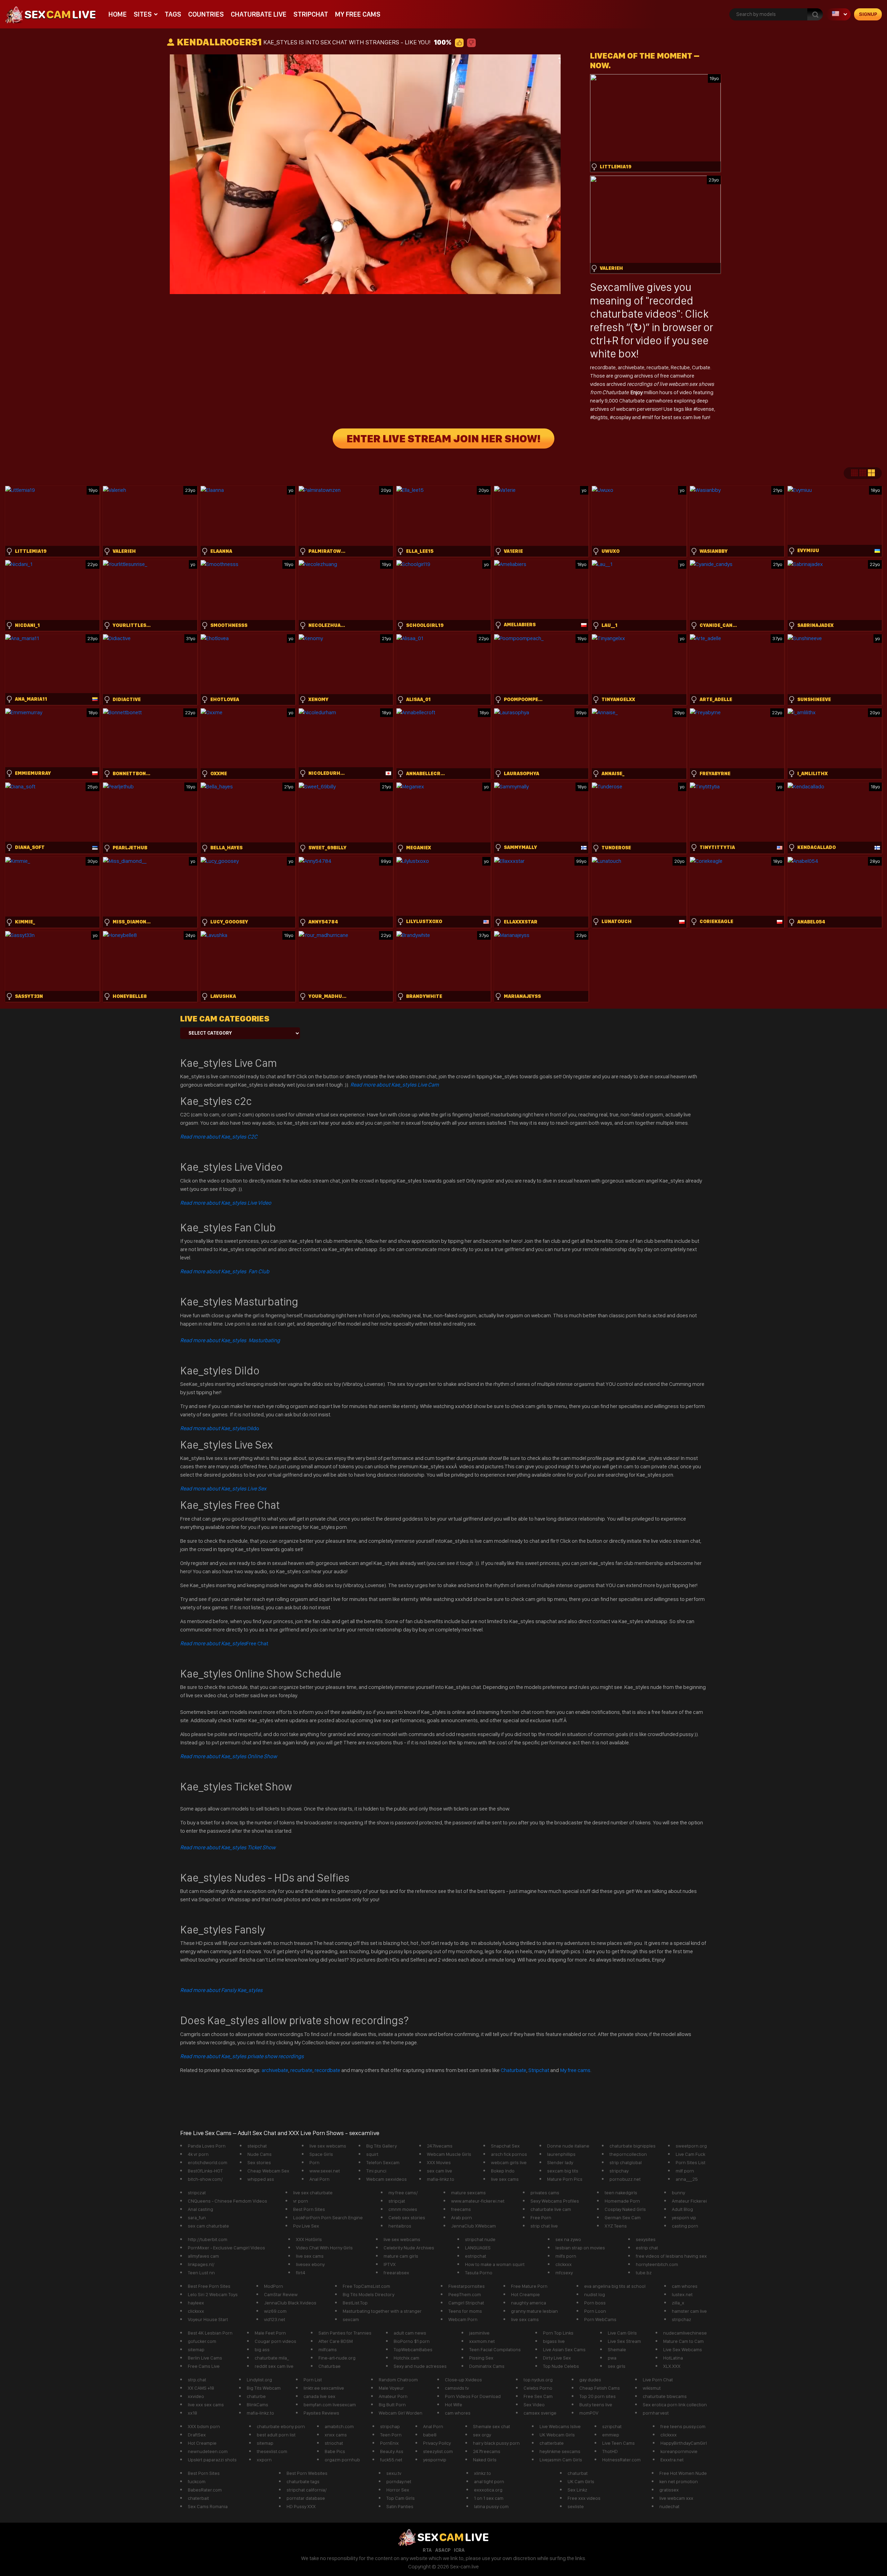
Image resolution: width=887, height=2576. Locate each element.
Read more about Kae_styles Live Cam (394, 1085)
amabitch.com (339, 2426)
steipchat (257, 2146)
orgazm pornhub (342, 2460)
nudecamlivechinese (685, 2333)
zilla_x (678, 2303)
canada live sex (319, 2396)
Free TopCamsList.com (366, 2286)
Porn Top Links (558, 2333)
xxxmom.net (482, 2341)
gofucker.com (202, 2341)
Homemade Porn (622, 2201)
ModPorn (274, 2286)
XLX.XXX (672, 2366)
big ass (262, 2349)
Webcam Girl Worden (401, 2413)
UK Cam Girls (581, 2481)
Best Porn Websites (307, 2473)
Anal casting (200, 2209)
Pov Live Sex (306, 2226)
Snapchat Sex (505, 2146)
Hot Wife (454, 2405)
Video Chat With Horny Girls (324, 2248)
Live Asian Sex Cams (564, 2349)
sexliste (576, 2506)
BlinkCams (257, 2405)
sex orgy (482, 2435)
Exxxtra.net (672, 2460)
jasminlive (479, 2333)
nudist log (595, 2294)
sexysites (646, 2239)
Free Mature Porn (529, 2286)
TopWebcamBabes (413, 2349)
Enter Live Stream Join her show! (443, 439)
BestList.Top (355, 2303)
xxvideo (196, 2396)
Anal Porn (319, 2179)
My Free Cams (358, 14)
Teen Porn (391, 2435)
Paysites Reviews (321, 2413)
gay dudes (590, 2380)
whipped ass (261, 2179)
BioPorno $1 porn (412, 2341)
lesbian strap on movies (580, 2248)
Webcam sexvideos (387, 2179)
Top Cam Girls (401, 2498)
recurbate (658, 367)
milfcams (328, 2349)
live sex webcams (328, 2146)
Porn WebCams (600, 2319)
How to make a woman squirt (495, 2264)
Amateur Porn (393, 2396)
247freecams (487, 2451)
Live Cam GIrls (622, 2333)
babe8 (430, 2435)
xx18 (192, 2413)
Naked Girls (485, 2460)
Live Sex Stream (624, 2341)
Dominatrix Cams (487, 2366)
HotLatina (673, 2358)
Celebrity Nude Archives (409, 2248)
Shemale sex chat (491, 2426)
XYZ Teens (616, 2226)
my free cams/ (403, 2193)
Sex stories (259, 2162)
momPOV (589, 2413)
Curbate (701, 367)
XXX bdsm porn (204, 2426)
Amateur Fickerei (689, 2201)
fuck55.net (391, 2460)
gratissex (669, 2490)
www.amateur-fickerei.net (478, 2201)
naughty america (529, 2303)
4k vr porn (198, 2154)
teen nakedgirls (621, 2193)
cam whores (685, 2286)
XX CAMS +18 (201, 2388)
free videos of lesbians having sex (671, 2256)
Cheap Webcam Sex (268, 2171)
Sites (143, 14)
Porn (314, 2162)
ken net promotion (679, 2481)
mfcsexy (564, 2273)
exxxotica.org (488, 2490)
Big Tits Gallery (381, 2146)
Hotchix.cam (406, 2358)
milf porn (685, 2171)
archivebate (631, 367)
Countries (206, 14)
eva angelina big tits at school (615, 2286)
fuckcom (197, 2481)
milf (649, 417)
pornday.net (399, 2481)
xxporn (264, 2460)
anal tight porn (489, 2481)
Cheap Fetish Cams (600, 2388)
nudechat (669, 2506)
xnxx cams (336, 2435)
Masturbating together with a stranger (382, 2311)
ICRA (459, 2550)
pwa (612, 2358)
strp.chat (197, 2380)
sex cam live (440, 2171)
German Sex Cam (623, 2218)
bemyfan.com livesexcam (330, 2405)
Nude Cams (260, 2154)
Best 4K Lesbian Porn (210, 2333)
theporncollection (628, 2154)
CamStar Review (281, 2294)
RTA (427, 2550)
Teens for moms (465, 2311)
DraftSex (197, 2435)
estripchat (476, 2256)
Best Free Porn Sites (209, 2286)
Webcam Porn (463, 2319)
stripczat (197, 2193)
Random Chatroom (398, 2380)
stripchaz (682, 2319)
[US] (838, 14)
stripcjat (397, 2201)
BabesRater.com (205, 2490)
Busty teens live (596, 2405)
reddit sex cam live (274, 2366)
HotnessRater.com (621, 2460)
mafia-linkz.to (441, 2179)
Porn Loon (595, 2311)
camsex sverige (540, 2413)
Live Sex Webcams (683, 2349)
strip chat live (544, 2226)
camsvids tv (457, 2388)
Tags (173, 14)
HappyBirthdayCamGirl (684, 2443)
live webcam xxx (676, 2498)
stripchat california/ (307, 2490)
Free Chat (224, 1643)
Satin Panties (400, 2506)
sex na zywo (568, 2239)
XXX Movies (439, 2162)
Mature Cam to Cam (683, 2341)
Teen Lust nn (201, 2273)
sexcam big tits (563, 2171)
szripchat (612, 2426)
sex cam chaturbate (208, 2226)
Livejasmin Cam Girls (561, 2460)
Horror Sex (398, 2490)
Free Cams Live (204, 2366)
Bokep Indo (503, 2171)
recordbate (603, 367)
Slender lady (560, 2162)
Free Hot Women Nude (683, 2473)
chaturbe (256, 2396)
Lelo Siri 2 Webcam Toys (213, 2294)
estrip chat (647, 2248)
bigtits (600, 417)
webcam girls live (509, 2162)
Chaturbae (330, 2366)
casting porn (685, 2226)
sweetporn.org (691, 2146)
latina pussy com (491, 2506)
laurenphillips (561, 2154)
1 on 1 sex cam (489, 2498)
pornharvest (656, 2413)
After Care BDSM (336, 2341)
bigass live (554, 2341)
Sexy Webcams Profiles (555, 2201)
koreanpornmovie (679, 2451)
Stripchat (311, 14)
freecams (461, 2209)
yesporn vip (684, 2218)
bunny (678, 2193)
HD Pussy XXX (301, 2506)
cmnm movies (403, 2209)
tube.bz (644, 2273)
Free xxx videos (584, 2498)
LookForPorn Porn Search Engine (328, 2218)
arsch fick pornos (509, 2154)
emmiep (611, 2435)
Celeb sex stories (407, 2218)
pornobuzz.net (625, 2179)
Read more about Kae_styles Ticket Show (228, 1847)
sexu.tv (394, 2473)
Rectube (680, 367)
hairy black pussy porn (496, 2443)
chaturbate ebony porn (281, 2426)
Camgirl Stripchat (466, 2303)
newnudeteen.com (208, 2451)
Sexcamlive (617, 287)
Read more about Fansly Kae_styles (221, 1990)
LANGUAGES (478, 2248)
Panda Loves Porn (207, 2146)
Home (118, 14)
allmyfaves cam (203, 2256)
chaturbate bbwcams (665, 2396)
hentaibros (400, 2226)
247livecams (440, 2146)
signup (868, 14)
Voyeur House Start (208, 2319)
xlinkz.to (482, 2473)
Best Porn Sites (309, 2209)
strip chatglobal (626, 2162)
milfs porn (566, 2256)
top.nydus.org (538, 2380)
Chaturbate (513, 2070)
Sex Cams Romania (208, 2506)
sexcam (351, 2319)
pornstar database (306, 2498)
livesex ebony (310, 2264)
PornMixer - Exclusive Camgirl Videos (226, 2248)
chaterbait (198, 2498)
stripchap (390, 2426)
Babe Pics (335, 2451)
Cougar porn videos (275, 2341)
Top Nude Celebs (561, 2366)
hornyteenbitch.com (657, 2264)
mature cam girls (401, 2256)
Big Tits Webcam (264, 2388)
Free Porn (541, 2218)
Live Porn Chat (658, 2380)
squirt (372, 2154)
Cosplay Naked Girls (625, 2209)
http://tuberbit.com (208, 2239)
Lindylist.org (259, 2380)
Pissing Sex (481, 2358)
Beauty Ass (392, 2451)
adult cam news (410, 2333)
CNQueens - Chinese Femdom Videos (227, 2201)
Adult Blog (682, 2209)
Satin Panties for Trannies (345, 2333)
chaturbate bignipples (633, 2146)
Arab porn (462, 2218)
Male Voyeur (391, 2388)
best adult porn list (276, 2435)
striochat (334, 2443)
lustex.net (682, 2294)
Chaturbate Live (259, 14)
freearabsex (396, 2273)
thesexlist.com (272, 2451)
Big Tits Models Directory (368, 2294)
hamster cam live (689, 2311)
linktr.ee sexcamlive (324, 2388)
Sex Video (534, 2405)
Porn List (313, 2380)
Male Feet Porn (270, 2333)
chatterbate (552, 2443)
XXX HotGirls (309, 2239)
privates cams (545, 2193)
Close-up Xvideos (463, 2380)
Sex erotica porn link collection (675, 2405)
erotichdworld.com (208, 2162)
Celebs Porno (538, 2388)
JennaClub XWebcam (473, 2226)
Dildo (220, 1428)
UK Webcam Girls (557, 2435)
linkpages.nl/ (201, 2264)
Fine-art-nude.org (337, 2358)
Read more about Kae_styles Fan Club (225, 1271)
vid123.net (275, 2319)
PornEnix (389, 2443)
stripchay (619, 2171)
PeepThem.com (465, 2294)
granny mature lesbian (534, 2311)
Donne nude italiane (568, 2146)
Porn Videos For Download (473, 2396)
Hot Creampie (525, 2294)
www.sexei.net (325, 2171)
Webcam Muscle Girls (449, 2154)
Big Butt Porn (392, 2405)
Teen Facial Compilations (495, 2349)
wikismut (652, 2388)
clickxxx (564, 2264)
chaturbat (578, 2473)
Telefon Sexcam (383, 2162)
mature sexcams (468, 2193)
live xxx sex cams (206, 2405)
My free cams (575, 2070)
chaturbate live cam (551, 2209)
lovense (705, 409)
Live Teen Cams (618, 2443)
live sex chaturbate (313, 2193)
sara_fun (197, 2218)
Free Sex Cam (538, 2396)
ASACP (443, 2550)
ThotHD (610, 2451)
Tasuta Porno (479, 2273)
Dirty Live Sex (557, 2358)
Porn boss (595, 2303)
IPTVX (390, 2264)
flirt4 (301, 2273)
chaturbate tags (303, 2481)
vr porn (301, 2201)
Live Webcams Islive (560, 2426)
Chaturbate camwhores (646, 401)
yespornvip (435, 2460)
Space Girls (321, 2154)
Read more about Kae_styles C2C (219, 1137)
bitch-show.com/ (205, 2179)
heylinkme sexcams (560, 2451)
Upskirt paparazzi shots (212, 2460)
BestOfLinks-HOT (205, 2171)
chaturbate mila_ (272, 2358)
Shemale (617, 2349)
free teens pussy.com (683, 2426)
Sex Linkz (577, 2490)
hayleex (196, 2303)
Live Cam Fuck (690, 2154)
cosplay (622, 417)
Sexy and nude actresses (420, 2366)
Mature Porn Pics (565, 2179)
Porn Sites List (691, 2162)
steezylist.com (438, 2451)
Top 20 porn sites (598, 2396)
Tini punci (376, 2171)
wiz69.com (275, 2311)
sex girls (617, 2366)
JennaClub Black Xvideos (290, 2303)
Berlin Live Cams (205, 2358)
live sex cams (505, 2179)
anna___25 (687, 2179)
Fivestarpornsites (467, 2286)
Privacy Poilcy (437, 2443)
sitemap (196, 2349)
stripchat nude (480, 2239)
